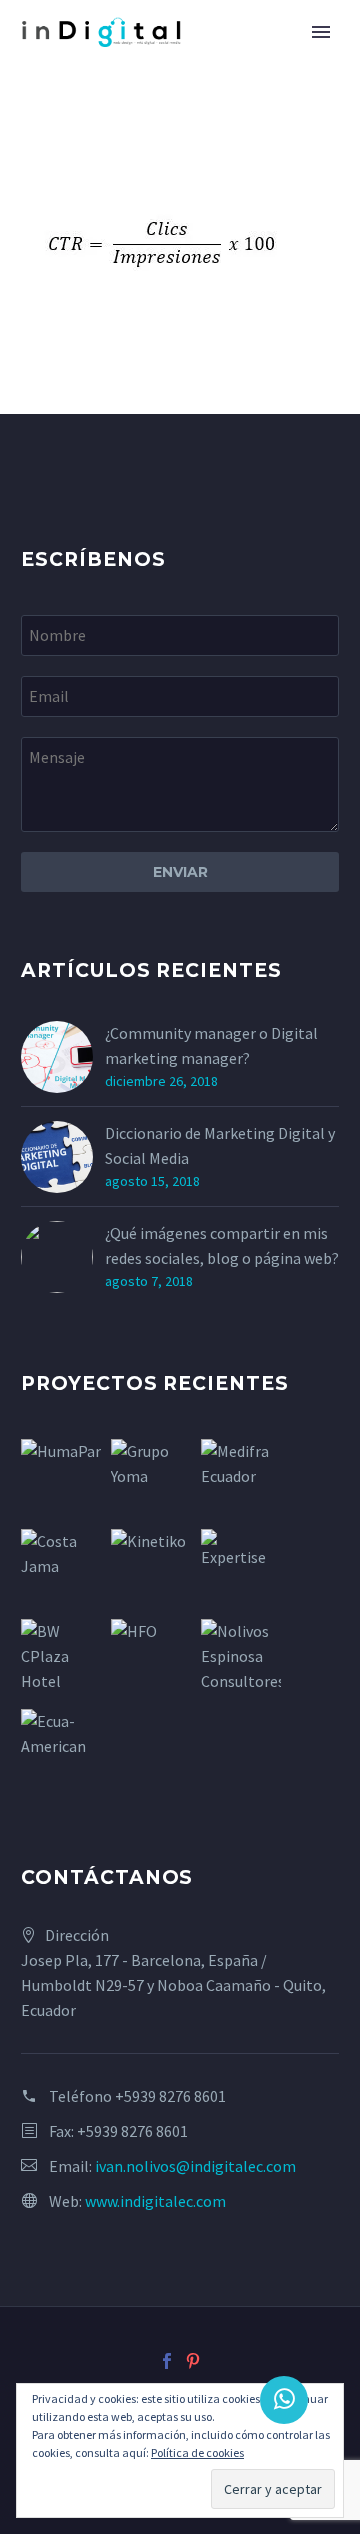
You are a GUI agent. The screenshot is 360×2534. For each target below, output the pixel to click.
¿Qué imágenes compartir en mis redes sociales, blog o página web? (222, 1245)
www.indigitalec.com (155, 2201)
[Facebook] (167, 2361)
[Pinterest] (193, 2361)
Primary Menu (321, 32)
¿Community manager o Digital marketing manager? (211, 1045)
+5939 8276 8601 (170, 2096)
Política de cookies (197, 2452)
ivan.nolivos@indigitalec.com (195, 2166)
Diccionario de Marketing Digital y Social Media (220, 1145)
